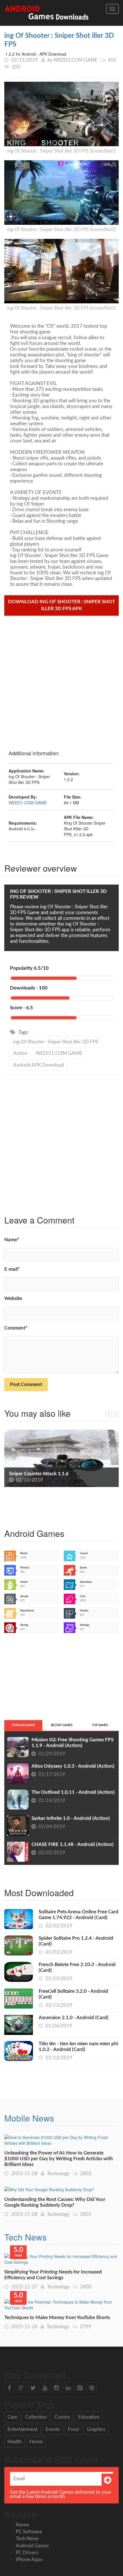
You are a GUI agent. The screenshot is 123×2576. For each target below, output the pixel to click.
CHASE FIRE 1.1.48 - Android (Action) (73, 1844)
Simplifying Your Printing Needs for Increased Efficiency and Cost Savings (53, 2275)
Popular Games (23, 1725)
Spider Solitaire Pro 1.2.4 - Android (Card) (76, 1941)
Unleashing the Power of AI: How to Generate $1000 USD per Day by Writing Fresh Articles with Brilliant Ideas (59, 2159)
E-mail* (12, 1269)
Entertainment (22, 2429)
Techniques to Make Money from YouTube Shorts (57, 2318)
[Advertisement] (61, 680)
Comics (62, 2417)
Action (20, 1053)
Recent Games (62, 1725)
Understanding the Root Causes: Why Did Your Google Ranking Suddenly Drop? (55, 2202)
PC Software (29, 2532)
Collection (36, 2417)
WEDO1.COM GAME (75, 60)
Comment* (16, 1328)
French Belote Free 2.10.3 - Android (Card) (77, 1967)
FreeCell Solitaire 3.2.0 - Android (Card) (73, 1994)
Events (53, 2429)
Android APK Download (39, 1065)
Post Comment (26, 1384)
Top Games (100, 1725)
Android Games (32, 2546)
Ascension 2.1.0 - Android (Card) (74, 2018)
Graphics (96, 2429)
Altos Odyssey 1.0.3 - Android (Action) (73, 1766)
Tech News (25, 2237)
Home (36, 2442)
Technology (58, 2174)
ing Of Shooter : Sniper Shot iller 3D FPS (56, 1042)
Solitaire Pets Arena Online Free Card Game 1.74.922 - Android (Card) (79, 1915)
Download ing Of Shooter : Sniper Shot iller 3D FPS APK (61, 605)
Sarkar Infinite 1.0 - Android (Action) (71, 1818)
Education (89, 2417)
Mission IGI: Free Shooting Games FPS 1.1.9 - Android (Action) (73, 1743)
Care (12, 2417)
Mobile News (29, 2118)
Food (73, 2429)
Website (13, 1298)
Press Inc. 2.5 (23, 1474)
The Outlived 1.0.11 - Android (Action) (73, 1792)
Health (14, 2442)
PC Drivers (27, 2553)
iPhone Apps (29, 2560)
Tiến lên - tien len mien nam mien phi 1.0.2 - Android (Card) (78, 2047)
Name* (12, 1240)
